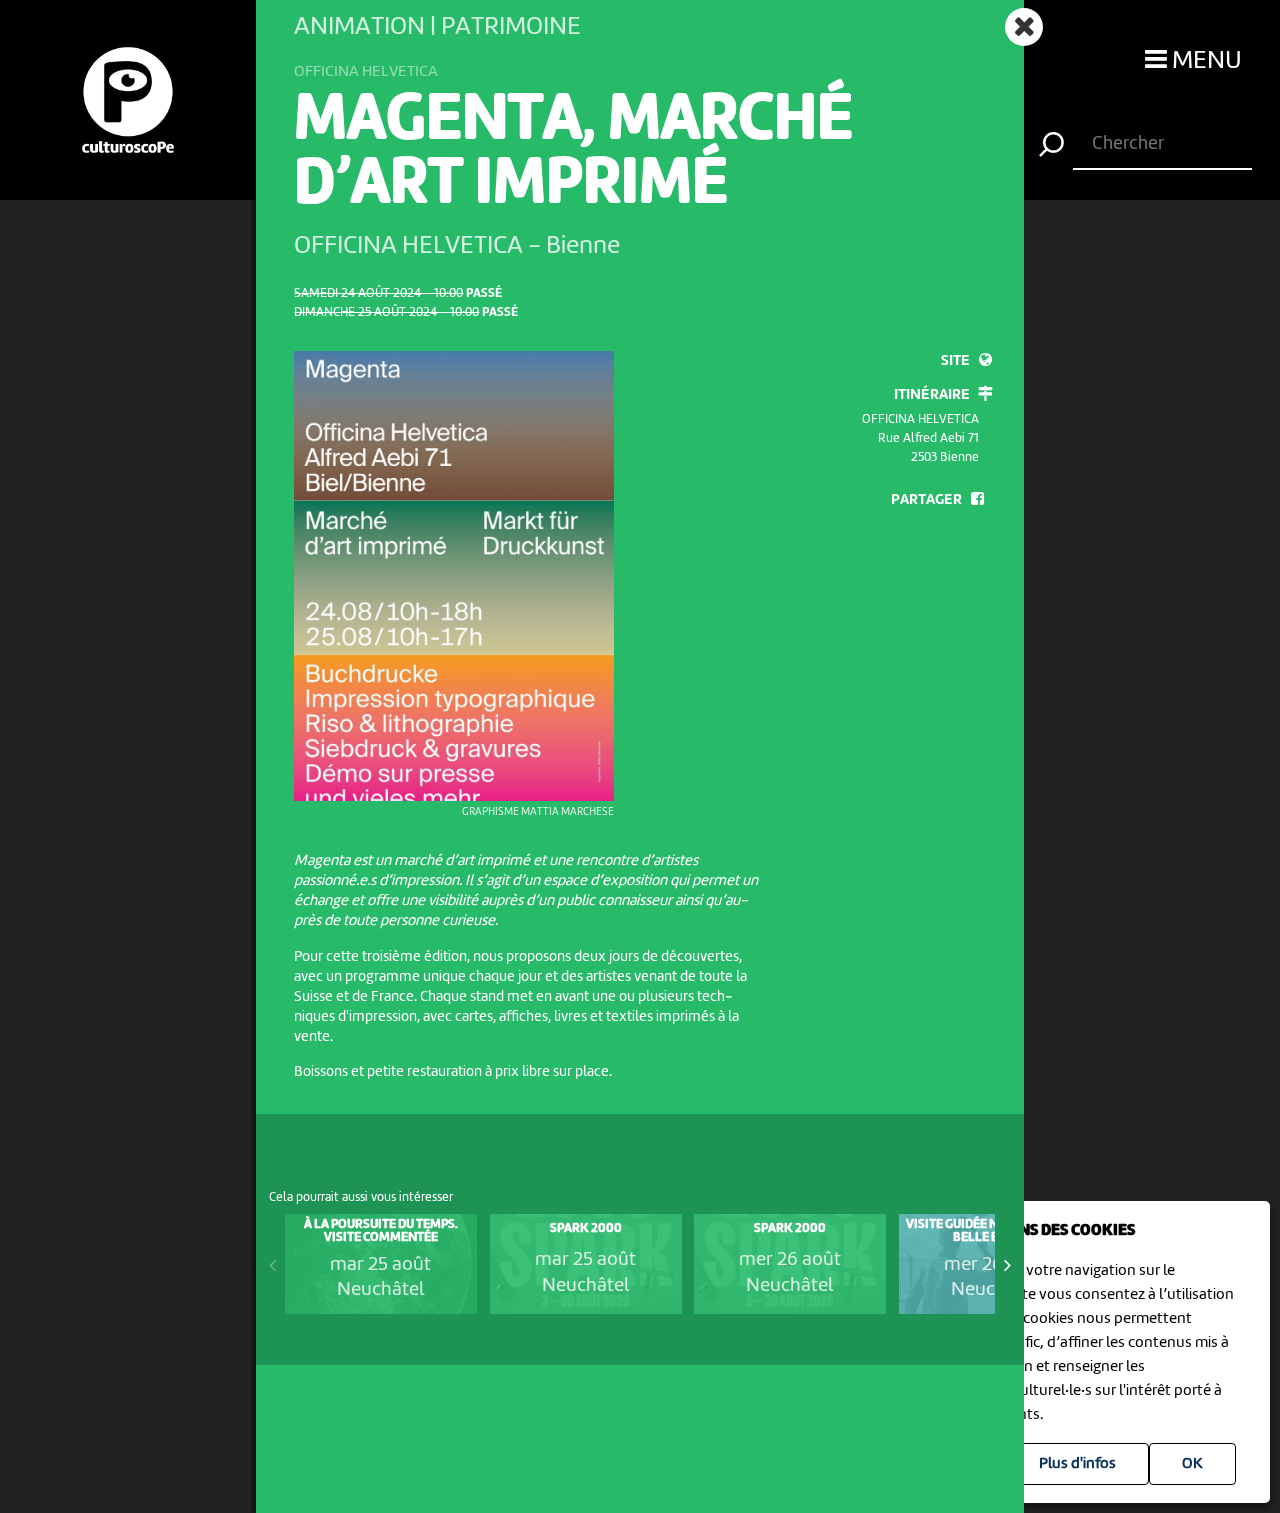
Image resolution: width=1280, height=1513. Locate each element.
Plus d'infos (1077, 1464)
